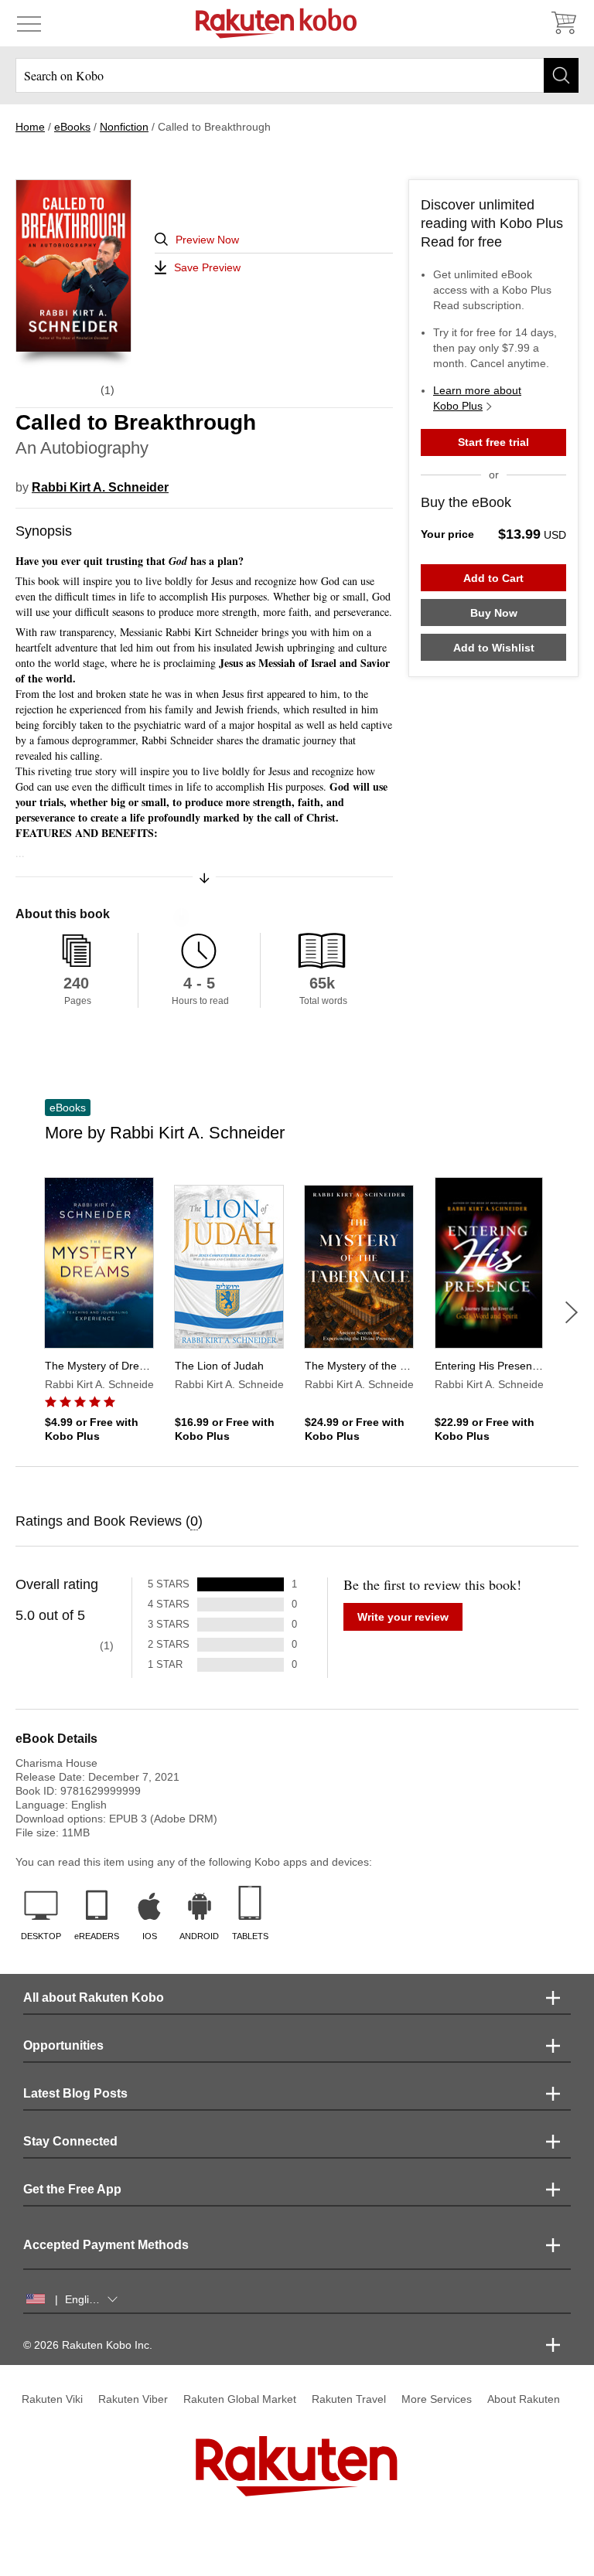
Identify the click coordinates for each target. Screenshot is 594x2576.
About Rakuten (524, 2399)
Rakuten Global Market (240, 2399)
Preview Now (207, 240)
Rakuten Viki (52, 2399)
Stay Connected (70, 2141)
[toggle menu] (29, 23)
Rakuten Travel (349, 2399)
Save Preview (207, 267)
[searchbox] (297, 75)
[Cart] (563, 23)
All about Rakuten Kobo (94, 1998)
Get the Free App (72, 2189)
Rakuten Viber (133, 2399)
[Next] (572, 1312)
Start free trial (493, 442)
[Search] (561, 75)
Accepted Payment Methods (106, 2245)
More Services (437, 2399)
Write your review (403, 1617)
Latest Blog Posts (75, 2093)
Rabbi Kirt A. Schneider (100, 487)
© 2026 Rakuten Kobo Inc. (88, 2345)
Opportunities (63, 2045)
